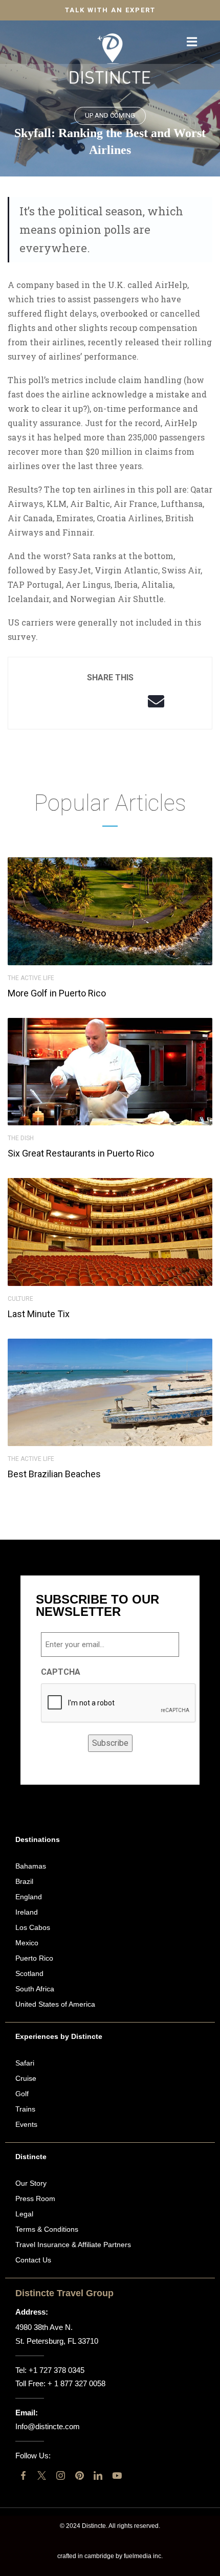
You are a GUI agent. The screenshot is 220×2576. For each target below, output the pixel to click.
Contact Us (33, 2260)
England (29, 1897)
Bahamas (31, 1866)
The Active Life (31, 978)
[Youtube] (117, 2475)
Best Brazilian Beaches (54, 1474)
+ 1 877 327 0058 (76, 2383)
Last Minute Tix (39, 1314)
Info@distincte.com (48, 2426)
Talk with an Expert (110, 10)
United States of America (55, 2004)
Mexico (27, 1943)
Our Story (31, 2183)
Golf (22, 2094)
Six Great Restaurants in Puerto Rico (81, 1153)
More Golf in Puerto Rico (57, 993)
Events (26, 2124)
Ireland (27, 1912)
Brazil (24, 1881)
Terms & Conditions (47, 2229)
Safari (25, 2063)
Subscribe (110, 1743)
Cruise (26, 2078)
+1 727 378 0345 (57, 2370)
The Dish (21, 1138)
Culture (20, 1299)
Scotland (29, 1973)
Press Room (35, 2199)
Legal (24, 2214)
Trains (25, 2109)
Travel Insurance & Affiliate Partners (73, 2245)
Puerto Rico (34, 1958)
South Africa (35, 1989)
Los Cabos (33, 1927)
